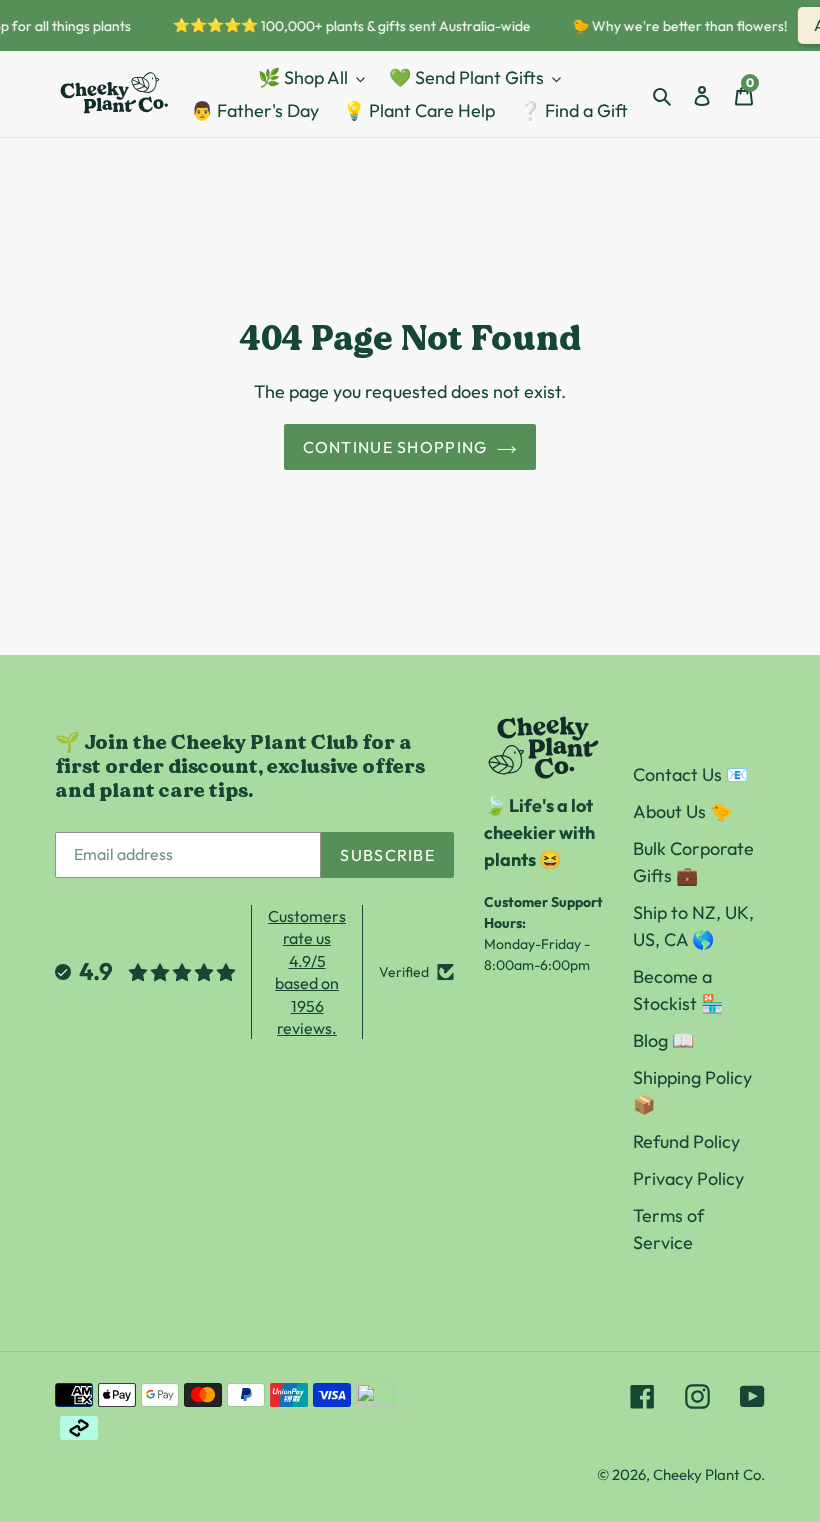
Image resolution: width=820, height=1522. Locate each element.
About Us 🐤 (682, 811)
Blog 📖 (663, 1040)
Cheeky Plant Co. (709, 1474)
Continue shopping (395, 447)
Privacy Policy (688, 1178)
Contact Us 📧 (690, 774)
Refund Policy (686, 1141)
